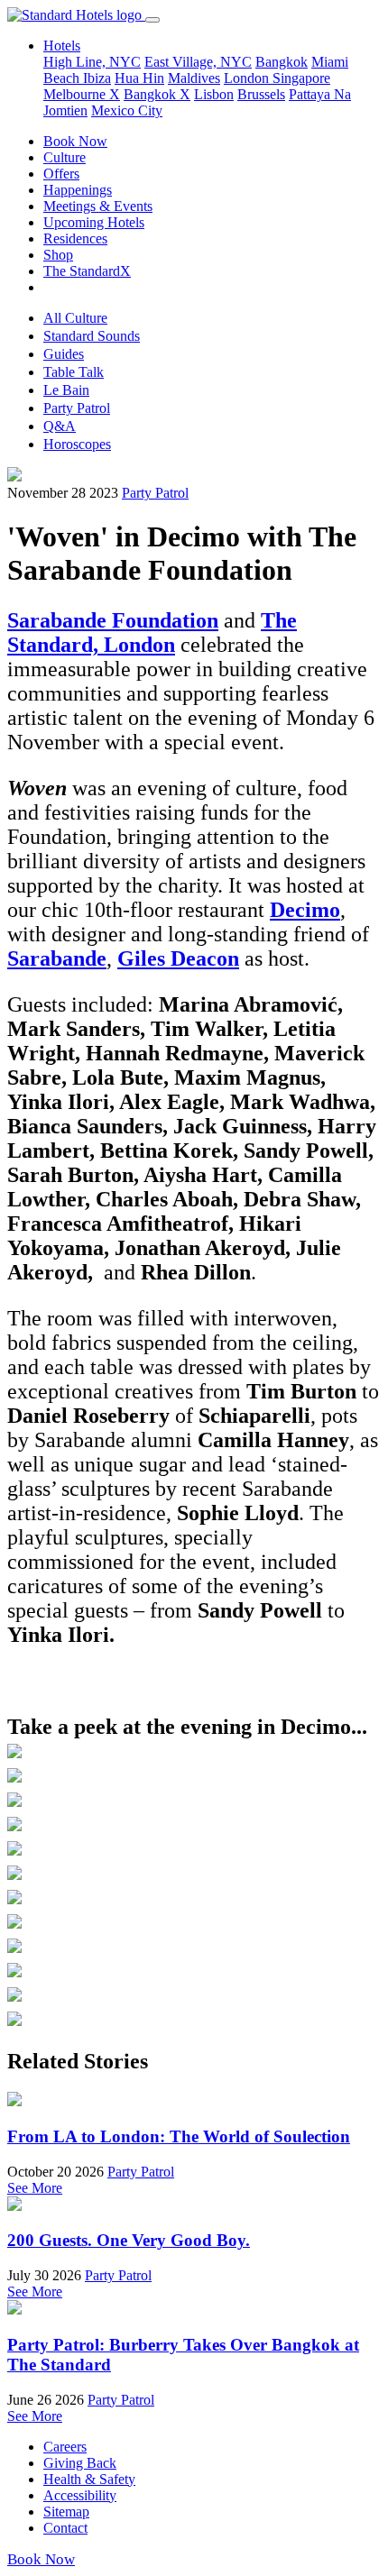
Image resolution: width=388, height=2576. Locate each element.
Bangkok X (157, 94)
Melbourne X (82, 94)
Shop (58, 255)
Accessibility (80, 2495)
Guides (64, 354)
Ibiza (97, 78)
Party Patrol (77, 408)
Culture (65, 157)
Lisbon (214, 94)
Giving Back (80, 2463)
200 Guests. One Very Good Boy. (129, 2240)
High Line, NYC (92, 62)
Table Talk (74, 372)
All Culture (75, 318)
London (248, 78)
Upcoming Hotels (94, 222)
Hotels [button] (62, 46)
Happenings (78, 190)
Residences (75, 238)
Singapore (301, 78)
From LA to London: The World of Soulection (179, 2136)
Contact (65, 2528)
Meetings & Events (98, 206)
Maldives (194, 78)
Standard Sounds (92, 336)
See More (35, 2188)
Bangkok (282, 62)
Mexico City (127, 110)
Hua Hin (139, 78)
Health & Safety (89, 2479)
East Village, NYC (198, 62)
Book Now (75, 141)
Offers (61, 174)
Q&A (60, 426)
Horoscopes (77, 444)
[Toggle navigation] (152, 20)
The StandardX (87, 271)
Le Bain (66, 390)
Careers (65, 2447)
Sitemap (66, 2512)
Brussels (261, 94)
